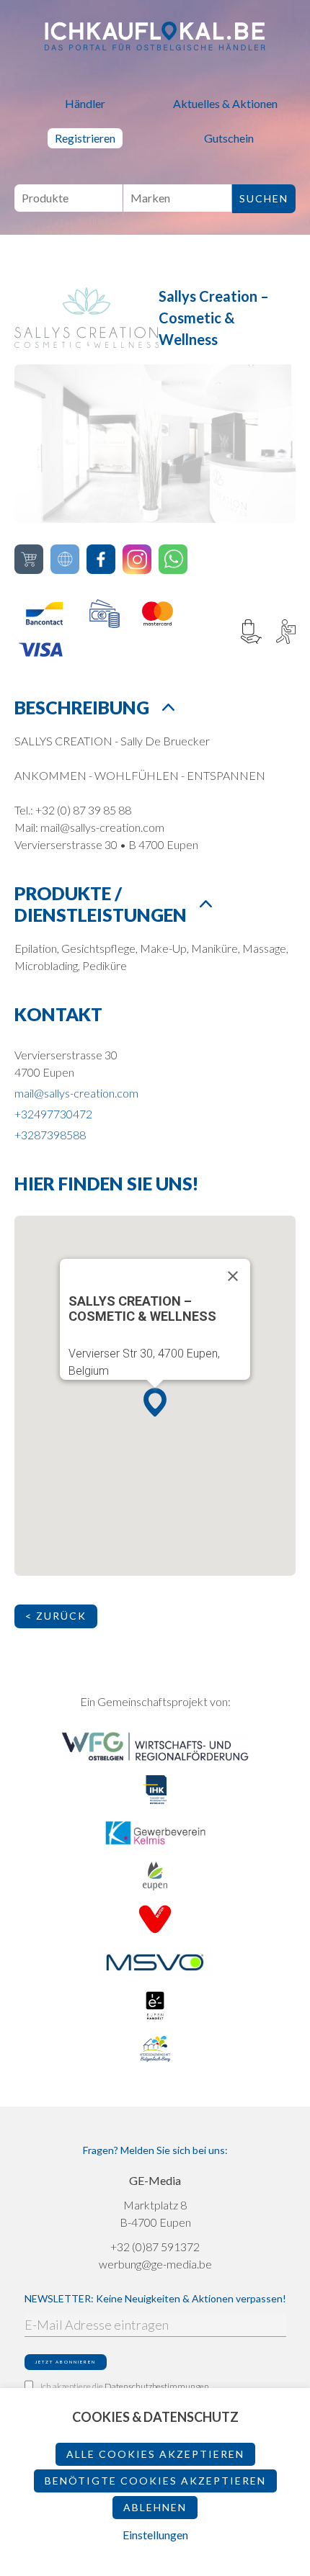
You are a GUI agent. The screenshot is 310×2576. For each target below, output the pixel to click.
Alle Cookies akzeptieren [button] (155, 2454)
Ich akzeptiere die (125, 2386)
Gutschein (229, 138)
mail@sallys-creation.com (76, 1093)
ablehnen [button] (155, 2507)
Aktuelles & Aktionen (225, 103)
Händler (85, 103)
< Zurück (56, 1616)
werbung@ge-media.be (155, 2264)
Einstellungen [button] (155, 2535)
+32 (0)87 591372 (155, 2247)
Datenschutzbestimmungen (157, 2386)
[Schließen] (233, 1276)
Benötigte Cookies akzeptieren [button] (155, 2481)
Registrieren (85, 138)
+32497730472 (53, 1114)
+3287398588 (50, 1135)
